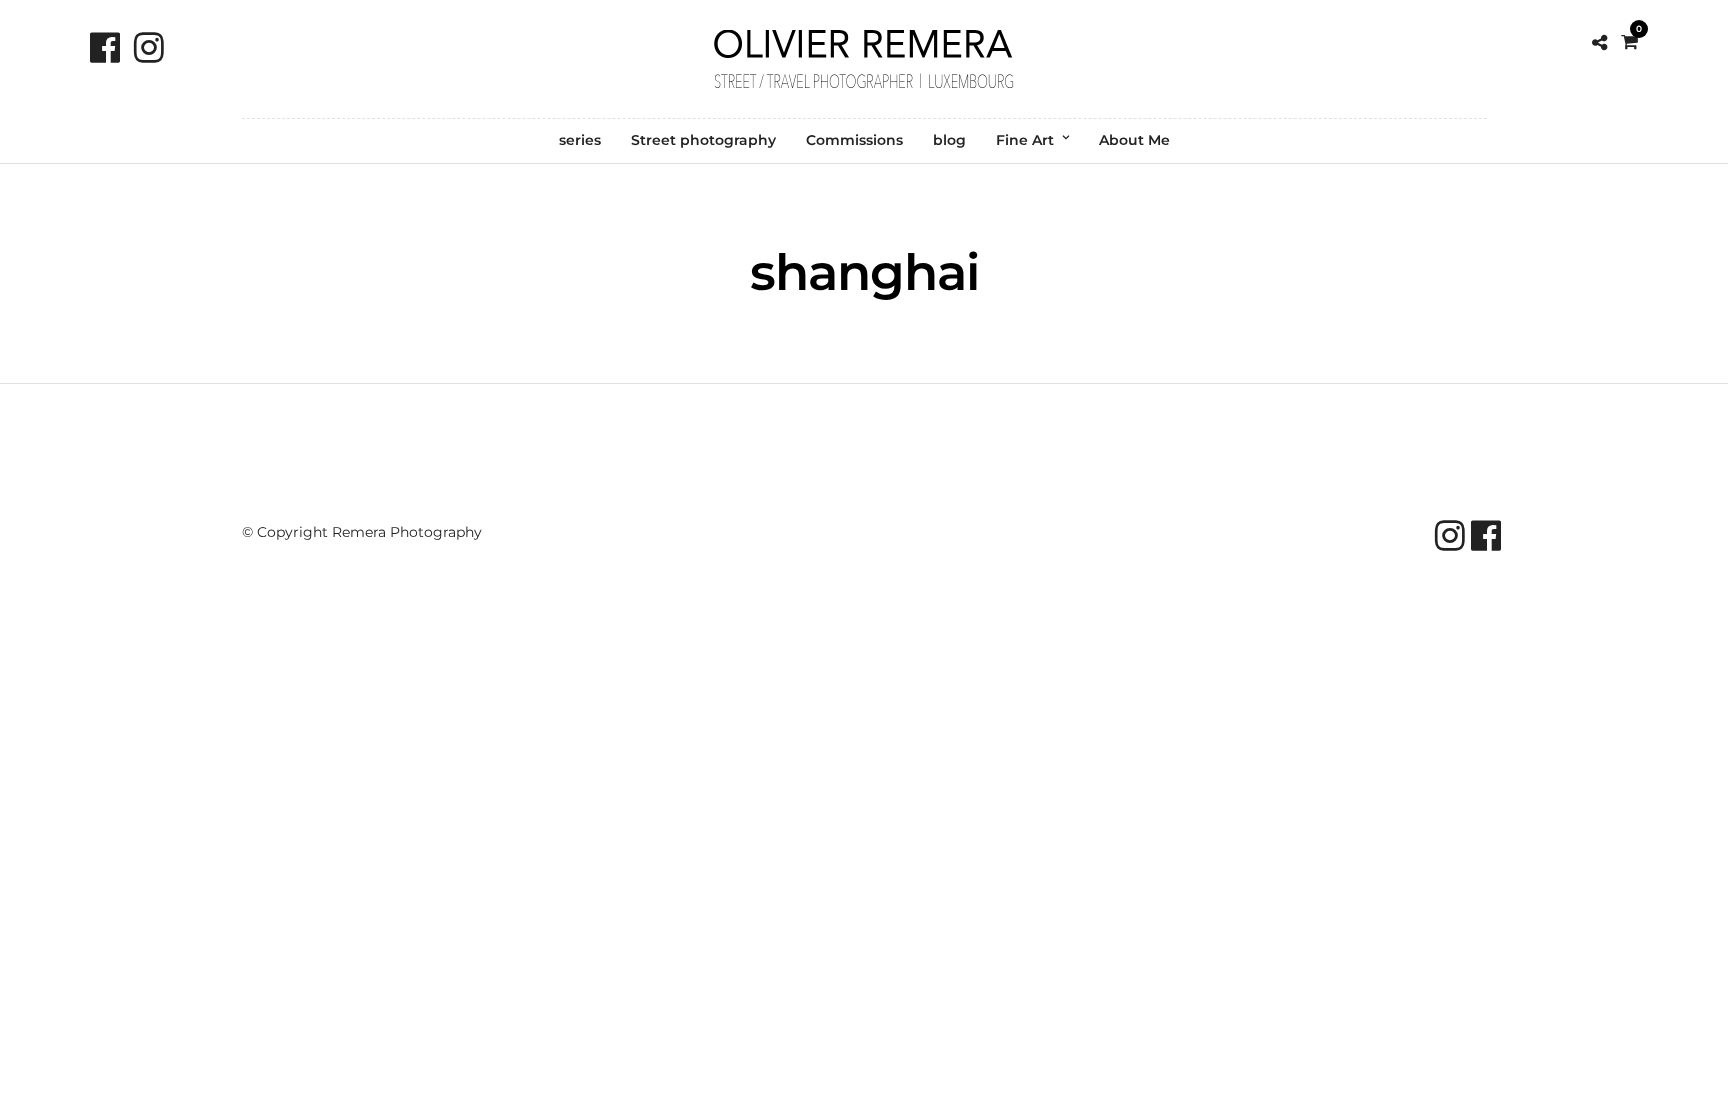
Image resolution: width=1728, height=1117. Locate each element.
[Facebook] (105, 47)
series (580, 140)
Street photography (703, 140)
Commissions (854, 140)
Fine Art (1025, 140)
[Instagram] (149, 47)
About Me (1134, 140)
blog (949, 140)
